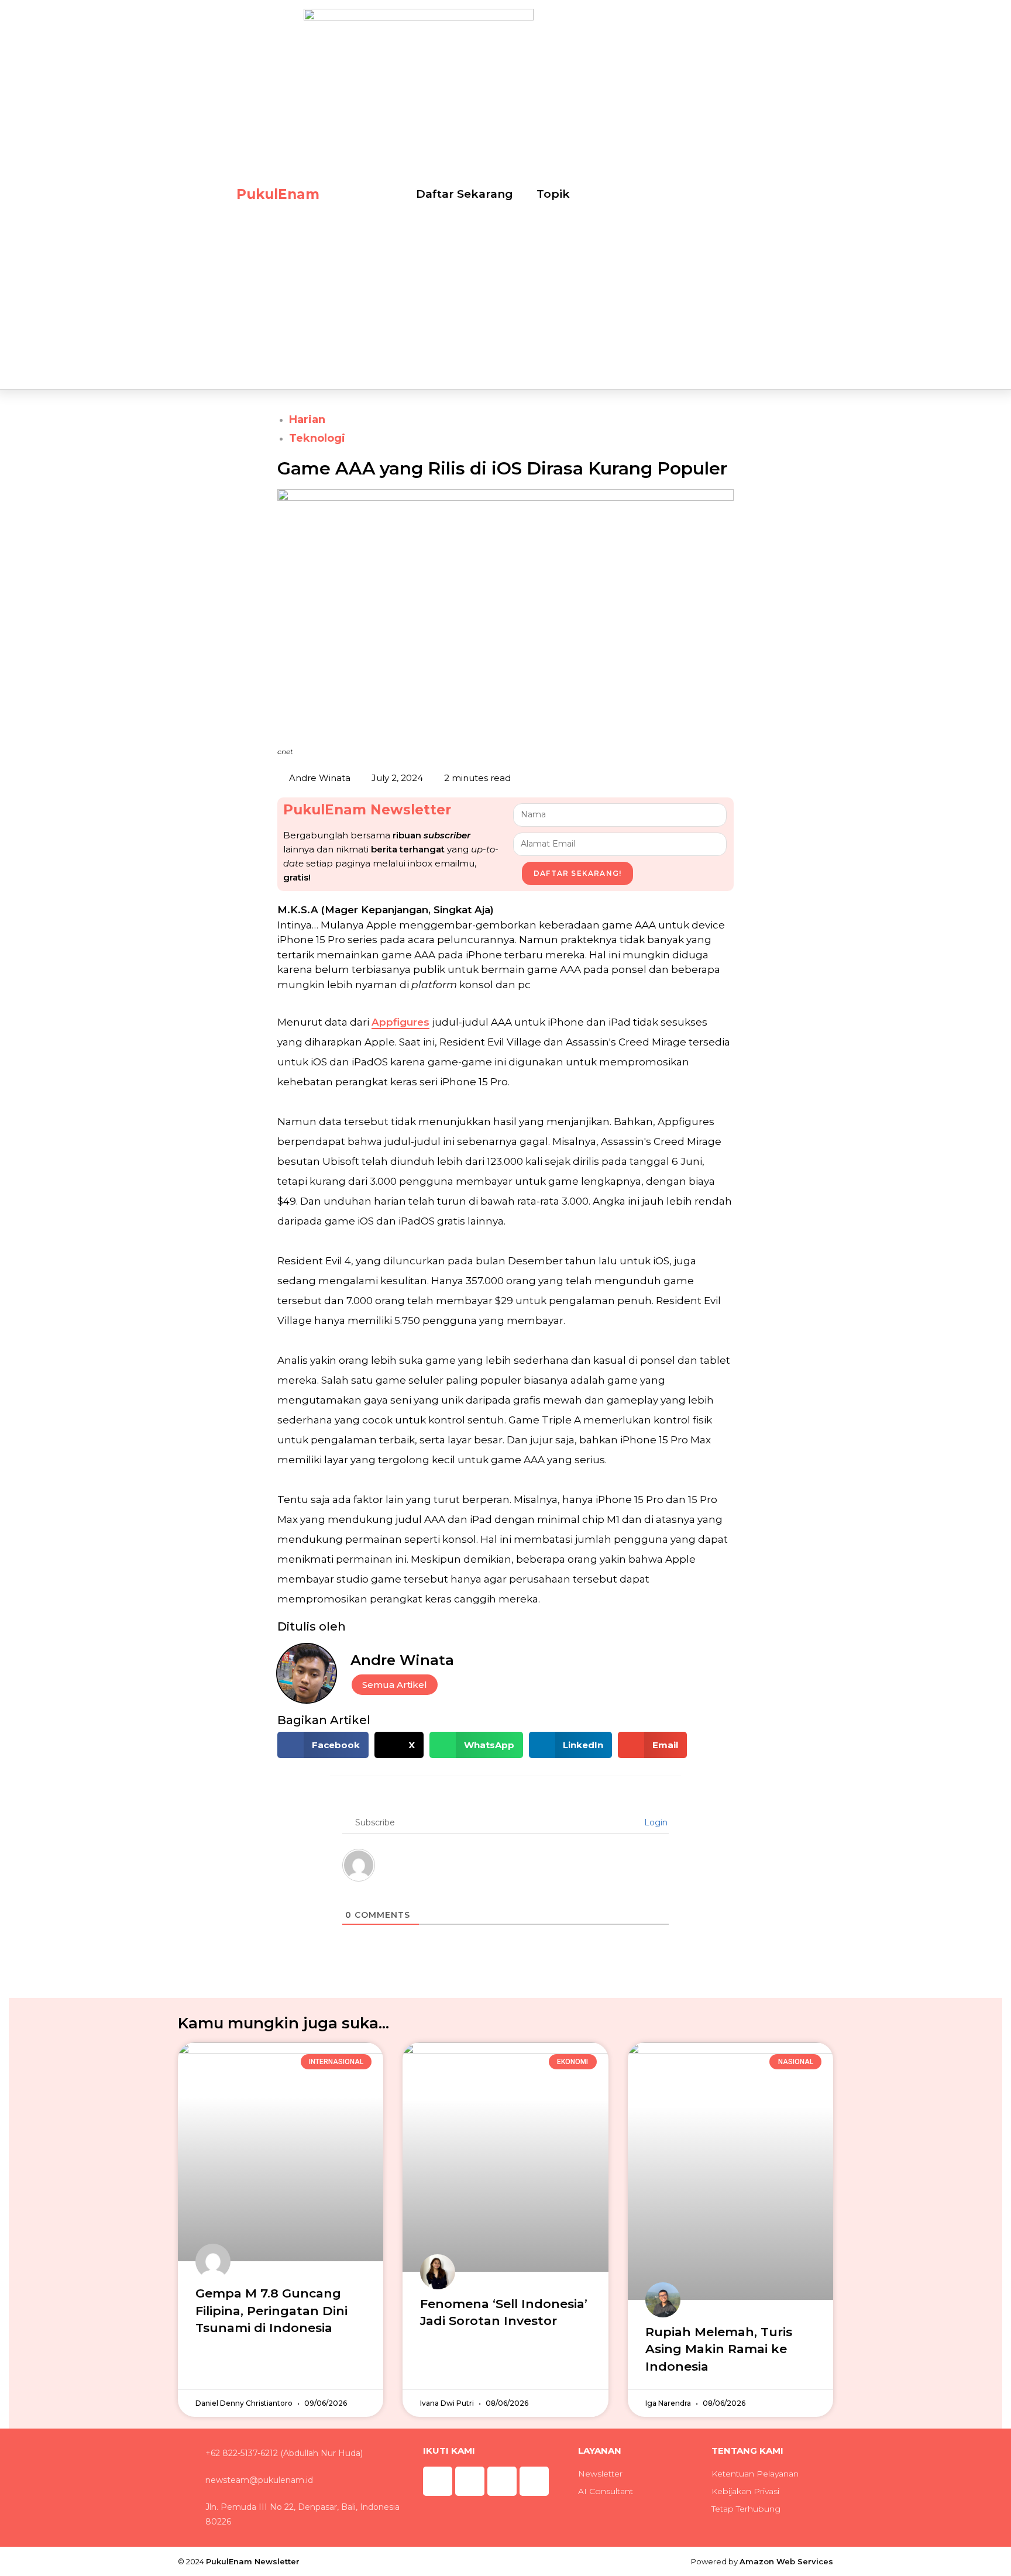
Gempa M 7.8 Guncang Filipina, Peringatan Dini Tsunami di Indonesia (271, 2310)
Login (655, 1822)
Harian (307, 419)
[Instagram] (438, 2481)
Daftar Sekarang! (577, 873)
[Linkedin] (534, 2481)
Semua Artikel (395, 1685)
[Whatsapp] (470, 2481)
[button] (323, 1745)
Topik (553, 194)
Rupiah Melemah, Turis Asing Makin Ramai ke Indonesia (719, 2349)
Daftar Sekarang (465, 194)
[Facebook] (502, 2481)
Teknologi (317, 438)
